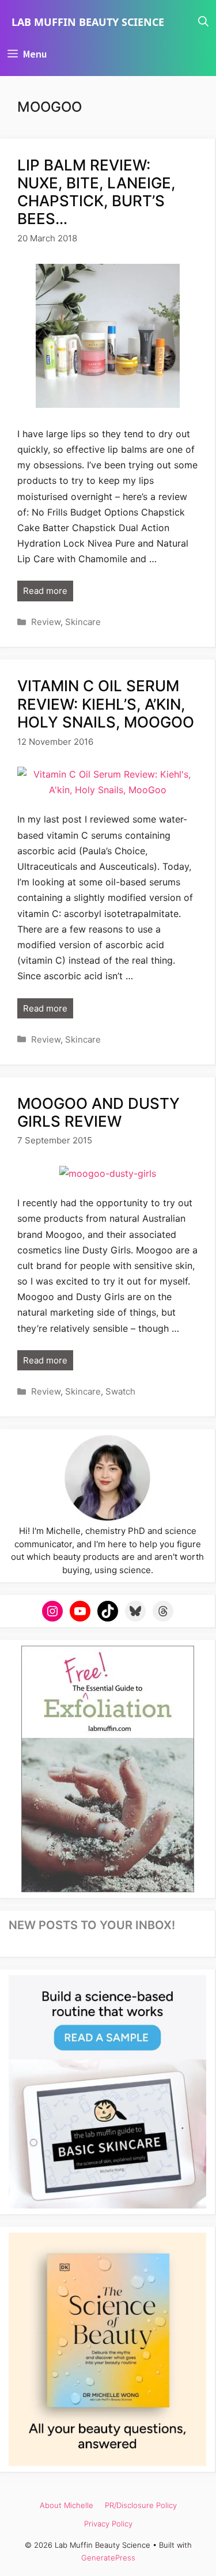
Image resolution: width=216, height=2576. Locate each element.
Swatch (120, 1391)
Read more (45, 591)
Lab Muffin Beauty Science (88, 22)
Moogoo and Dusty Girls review (98, 1112)
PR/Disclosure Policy (141, 2505)
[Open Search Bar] (203, 22)
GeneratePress (108, 2558)
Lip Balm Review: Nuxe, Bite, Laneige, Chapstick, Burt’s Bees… (96, 192)
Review (46, 622)
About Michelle (67, 2505)
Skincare (83, 622)
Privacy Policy (108, 2524)
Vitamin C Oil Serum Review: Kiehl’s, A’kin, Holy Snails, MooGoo (106, 704)
